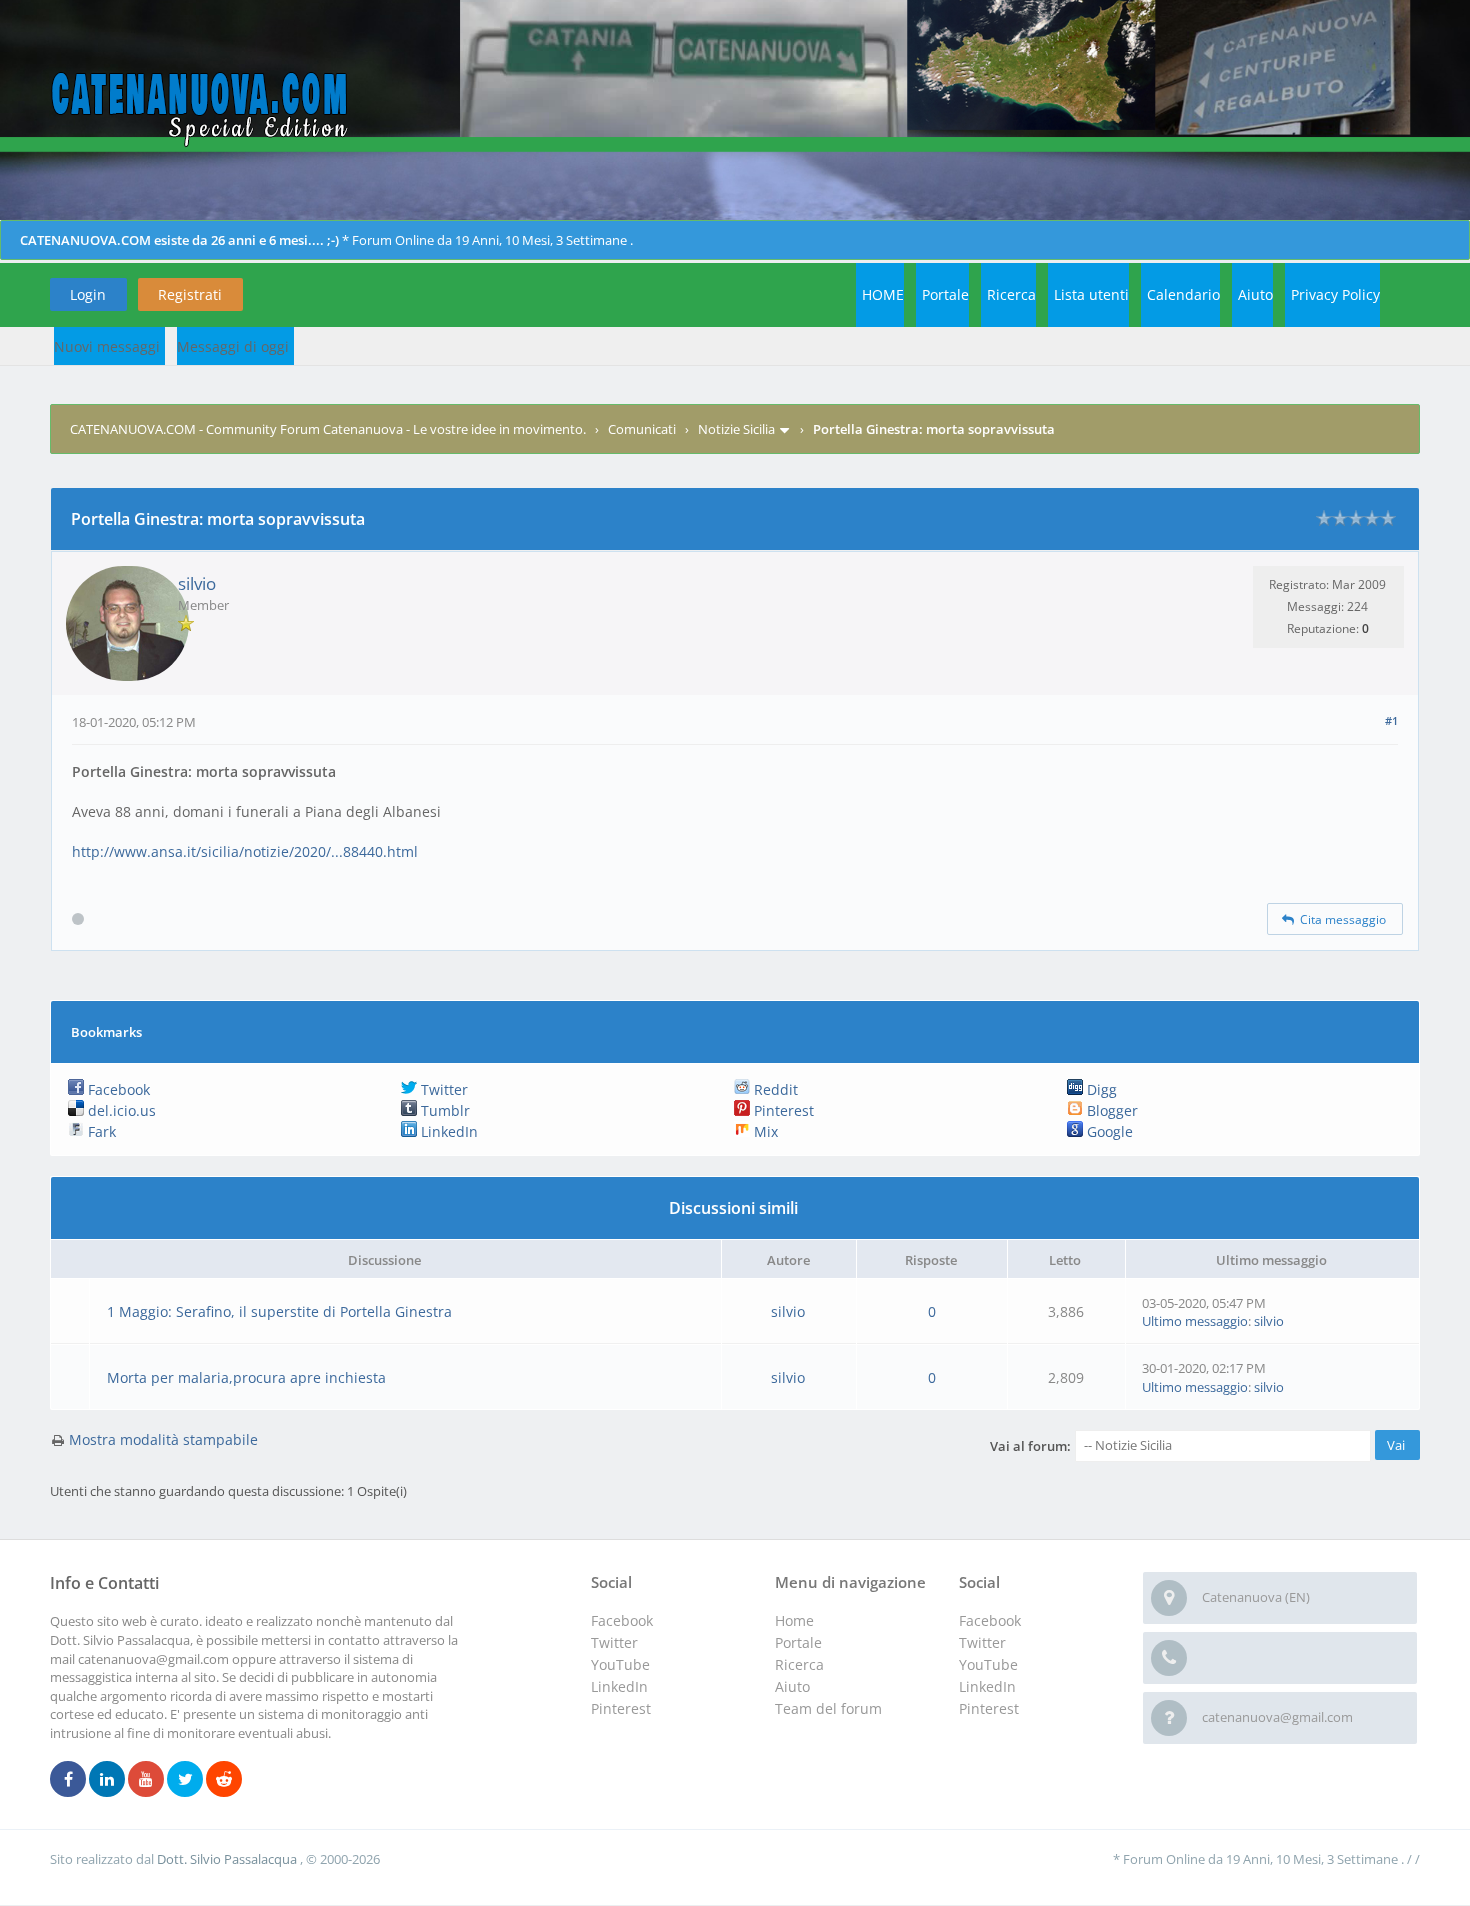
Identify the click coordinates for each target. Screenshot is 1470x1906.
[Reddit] (224, 1780)
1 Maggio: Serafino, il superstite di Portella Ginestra (279, 1311)
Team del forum (828, 1708)
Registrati (190, 294)
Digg (1100, 1089)
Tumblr (443, 1110)
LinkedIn (447, 1131)
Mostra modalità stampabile (163, 1439)
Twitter (442, 1089)
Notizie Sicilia (736, 429)
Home (794, 1620)
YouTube (988, 1664)
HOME (883, 294)
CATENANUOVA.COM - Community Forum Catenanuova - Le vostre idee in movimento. (328, 429)
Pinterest (782, 1110)
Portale (945, 294)
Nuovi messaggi (107, 346)
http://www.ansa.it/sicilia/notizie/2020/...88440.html (245, 851)
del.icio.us (120, 1110)
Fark (100, 1131)
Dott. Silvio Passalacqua (228, 1859)
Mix (764, 1131)
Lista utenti (1091, 294)
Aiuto (1255, 294)
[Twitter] (185, 1780)
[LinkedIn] (107, 1780)
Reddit (774, 1089)
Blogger (1110, 1110)
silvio (197, 583)
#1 (1391, 720)
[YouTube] (146, 1780)
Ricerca (1011, 294)
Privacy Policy (1335, 294)
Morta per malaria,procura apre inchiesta (246, 1377)
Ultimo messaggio (1195, 1321)
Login (88, 294)
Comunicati (642, 429)
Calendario (1183, 294)
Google (1108, 1131)
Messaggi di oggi (233, 346)
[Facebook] (68, 1780)
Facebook (117, 1089)
